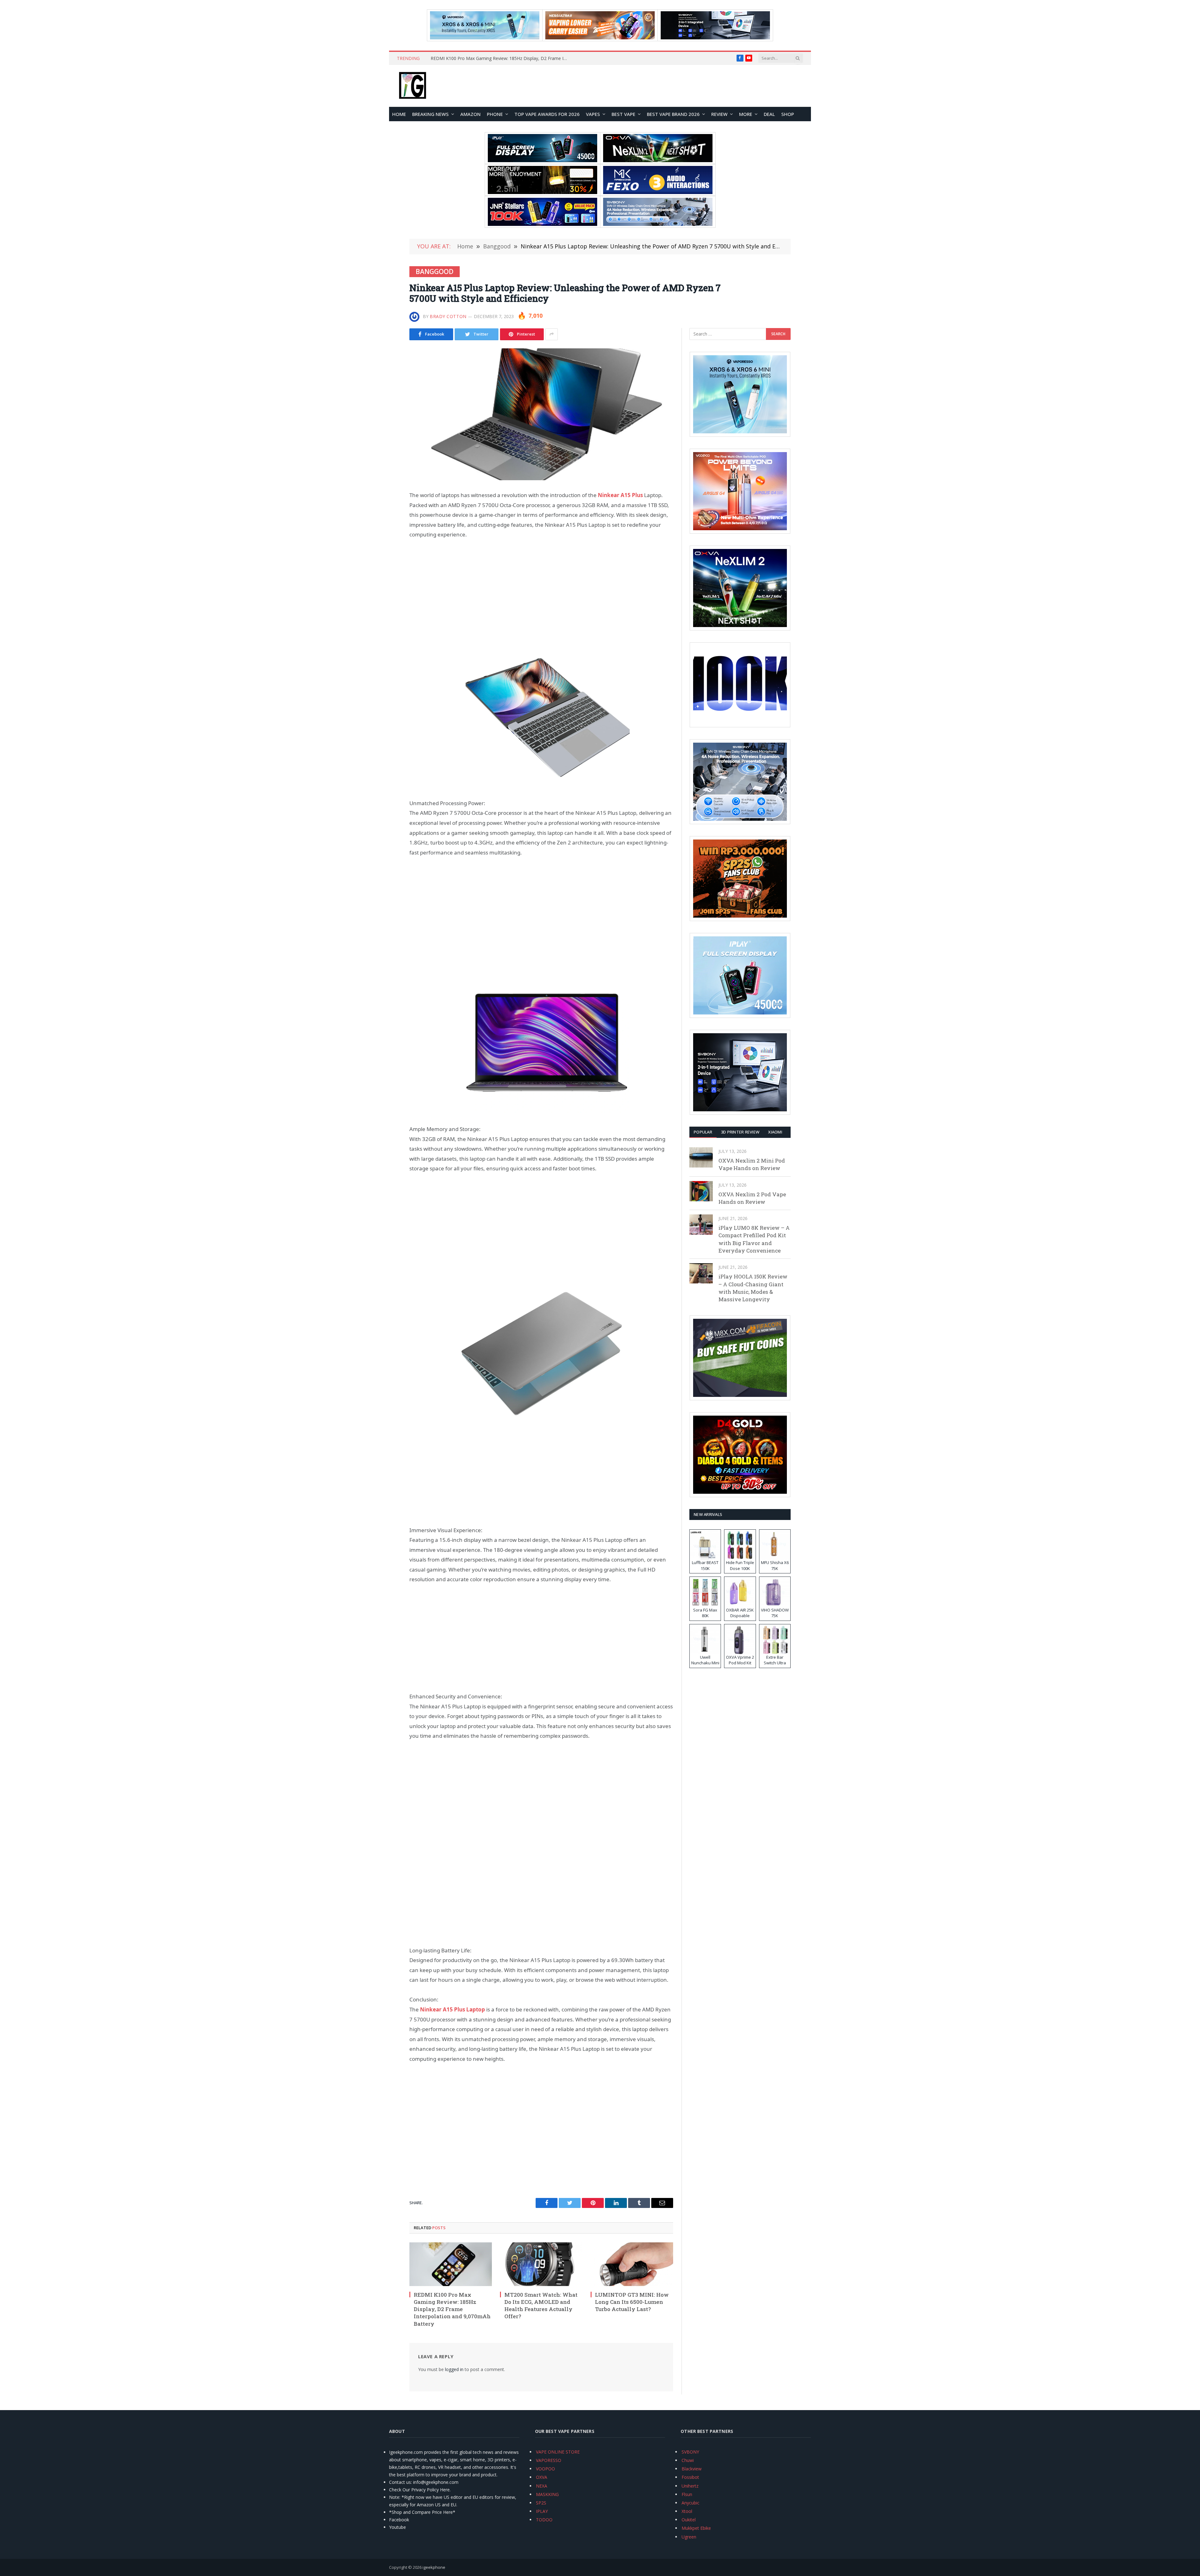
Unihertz (690, 2486)
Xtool (687, 2511)
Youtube (397, 2527)
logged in (454, 2369)
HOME (399, 114)
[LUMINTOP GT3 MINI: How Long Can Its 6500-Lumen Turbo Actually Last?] (632, 2264)
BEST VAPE (623, 114)
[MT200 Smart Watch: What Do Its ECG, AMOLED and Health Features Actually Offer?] (541, 2264)
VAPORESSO (549, 2460)
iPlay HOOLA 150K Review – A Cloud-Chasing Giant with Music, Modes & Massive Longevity (753, 1288)
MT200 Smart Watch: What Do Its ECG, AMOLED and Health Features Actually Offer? (541, 2305)
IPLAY (542, 2511)
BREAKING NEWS (430, 114)
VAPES (593, 114)
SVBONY (690, 2452)
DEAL (769, 114)
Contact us (400, 2482)
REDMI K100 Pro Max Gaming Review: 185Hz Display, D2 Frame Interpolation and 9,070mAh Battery (452, 2309)
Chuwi (688, 2460)
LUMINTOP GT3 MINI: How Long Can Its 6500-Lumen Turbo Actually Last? (632, 2302)
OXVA (542, 2477)
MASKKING (547, 2494)
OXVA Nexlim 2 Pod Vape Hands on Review (752, 1198)
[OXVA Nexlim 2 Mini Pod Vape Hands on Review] (701, 1157)
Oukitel (689, 2520)
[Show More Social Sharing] (552, 334)
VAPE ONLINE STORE (558, 2452)
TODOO (544, 2520)
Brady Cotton (448, 316)
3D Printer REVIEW (740, 1132)
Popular (703, 1132)
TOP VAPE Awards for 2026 (547, 114)
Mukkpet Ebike (696, 2528)
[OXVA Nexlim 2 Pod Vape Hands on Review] (701, 1191)
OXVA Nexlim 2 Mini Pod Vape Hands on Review (752, 1164)
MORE (746, 114)
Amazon (470, 114)
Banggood (435, 272)
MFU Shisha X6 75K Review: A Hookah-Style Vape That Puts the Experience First (501, 58)
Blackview (692, 2469)
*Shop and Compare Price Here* (422, 2512)
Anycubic (690, 2503)
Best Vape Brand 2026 (673, 114)
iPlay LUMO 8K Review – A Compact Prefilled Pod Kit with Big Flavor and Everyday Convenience (754, 1239)
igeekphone (434, 2567)
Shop (788, 114)
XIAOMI (775, 1132)
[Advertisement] (541, 593)
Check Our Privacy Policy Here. (420, 2490)
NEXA (542, 2486)
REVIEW (719, 114)
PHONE (495, 114)
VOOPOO (545, 2469)
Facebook (399, 2520)
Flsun (687, 2494)
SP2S (541, 2503)
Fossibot (690, 2477)
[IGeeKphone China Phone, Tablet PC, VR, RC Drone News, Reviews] (412, 86)
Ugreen (689, 2537)
